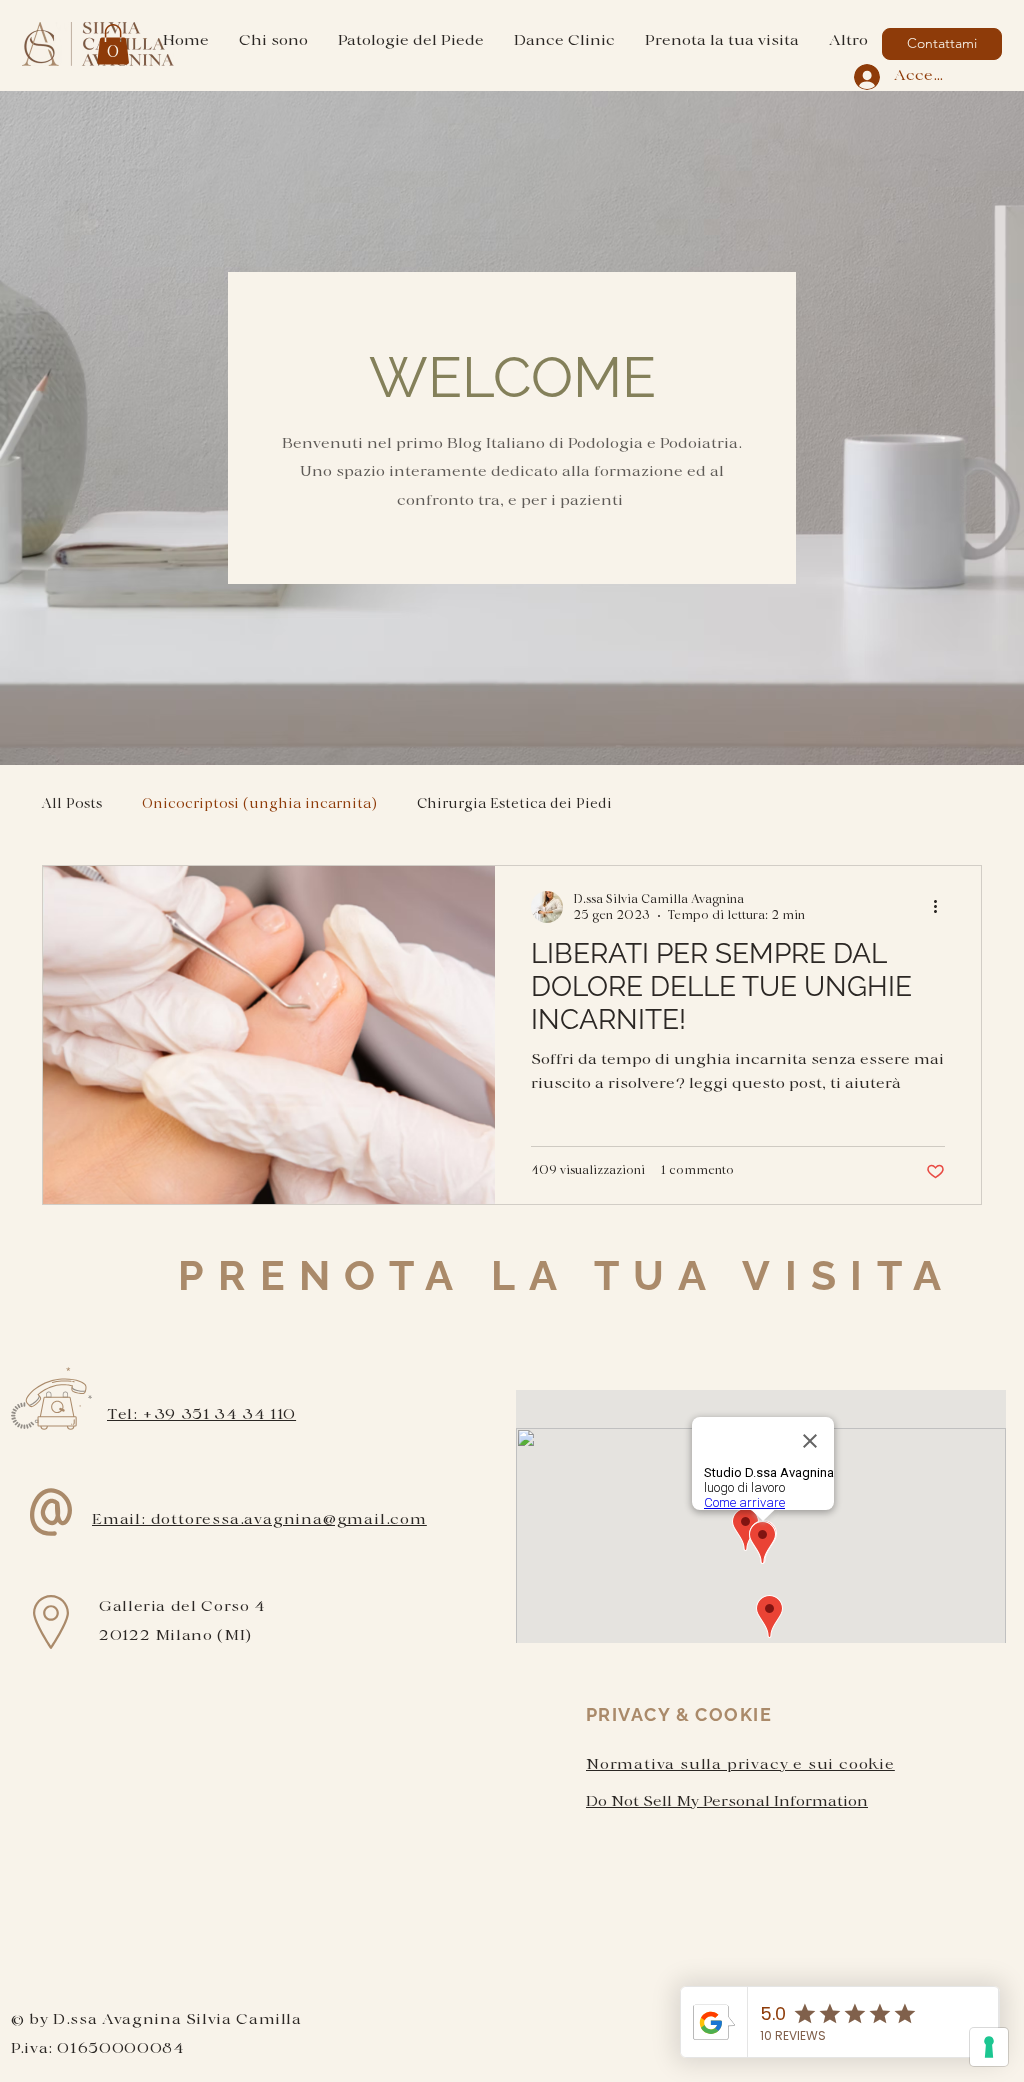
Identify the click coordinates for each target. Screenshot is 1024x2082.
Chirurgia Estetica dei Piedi (514, 804)
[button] (113, 44)
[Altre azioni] (942, 907)
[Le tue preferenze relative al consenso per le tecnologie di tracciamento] (989, 2047)
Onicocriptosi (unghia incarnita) (259, 804)
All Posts (72, 804)
